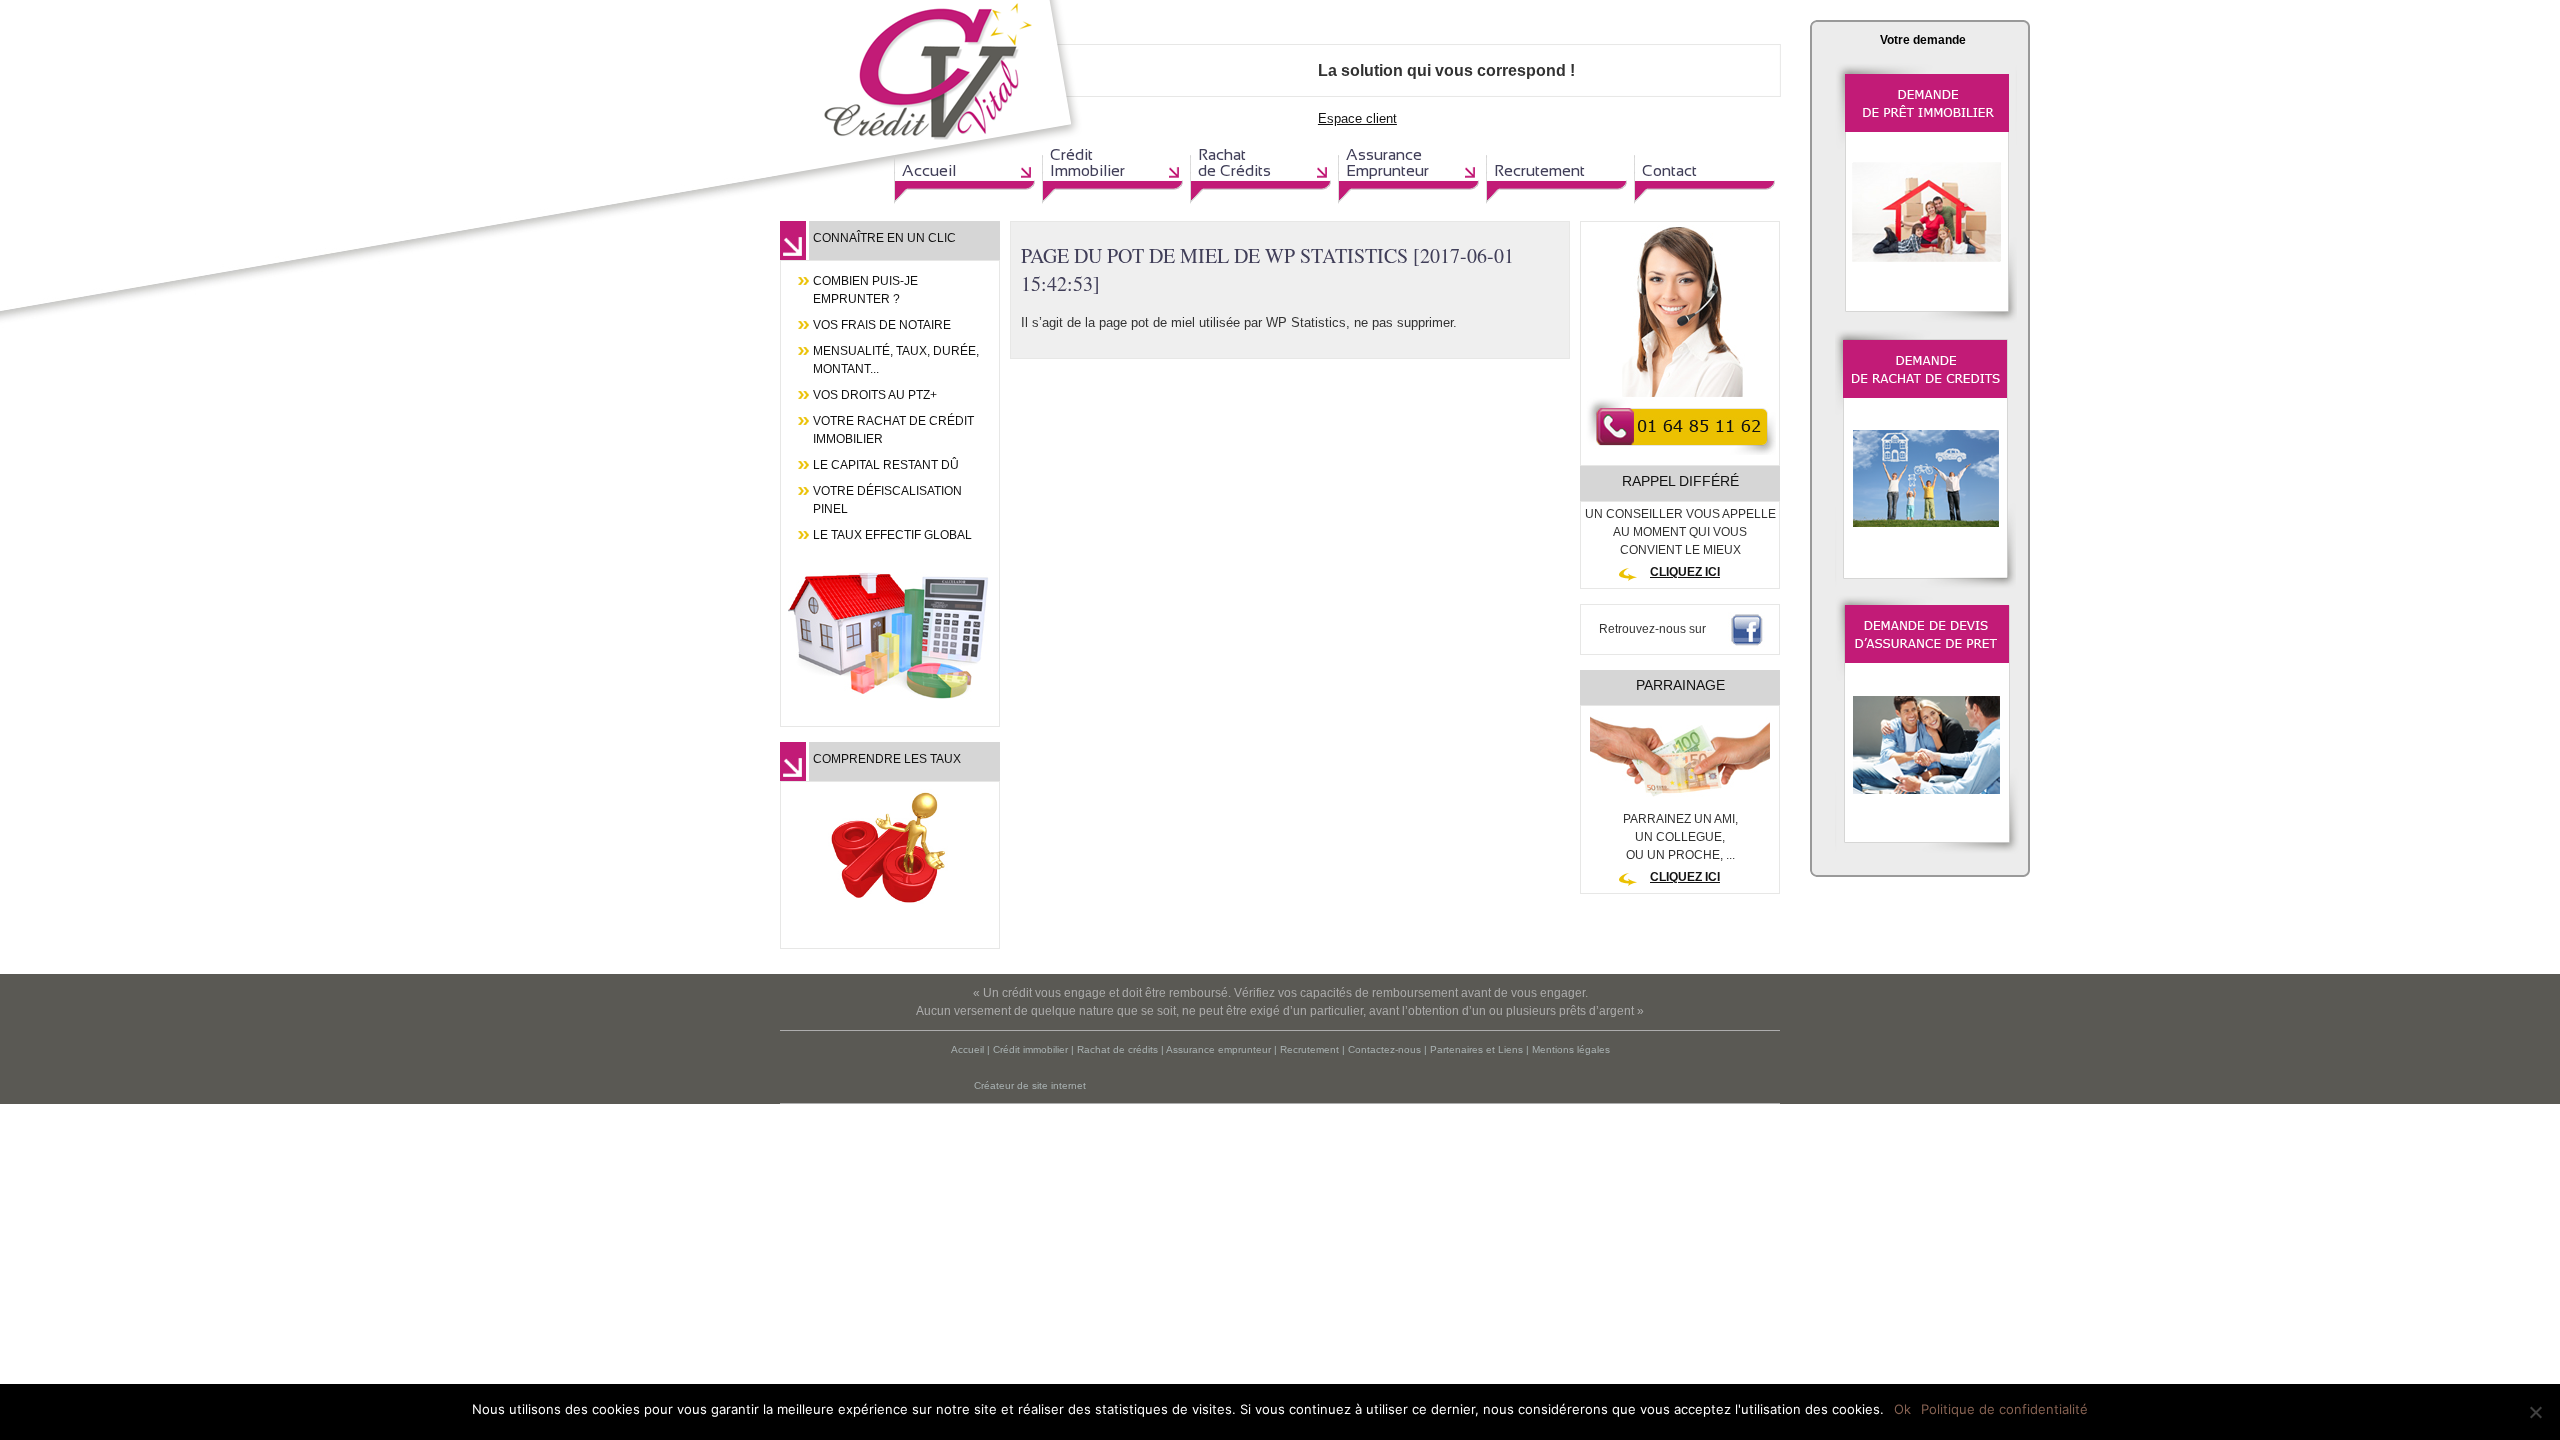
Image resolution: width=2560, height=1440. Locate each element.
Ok (1902, 1409)
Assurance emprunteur (1218, 1049)
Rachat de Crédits (1234, 162)
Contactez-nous (1384, 1049)
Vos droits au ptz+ (875, 395)
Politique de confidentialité (2004, 1409)
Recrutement (1539, 170)
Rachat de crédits (1117, 1049)
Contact (1669, 170)
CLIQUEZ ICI (1685, 572)
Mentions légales (1571, 1049)
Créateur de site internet (1030, 1085)
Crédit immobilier (1030, 1049)
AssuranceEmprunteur (1387, 162)
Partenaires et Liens (1476, 1049)
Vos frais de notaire (882, 325)
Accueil (929, 170)
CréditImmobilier (1087, 162)
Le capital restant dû (886, 465)
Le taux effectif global (892, 535)
